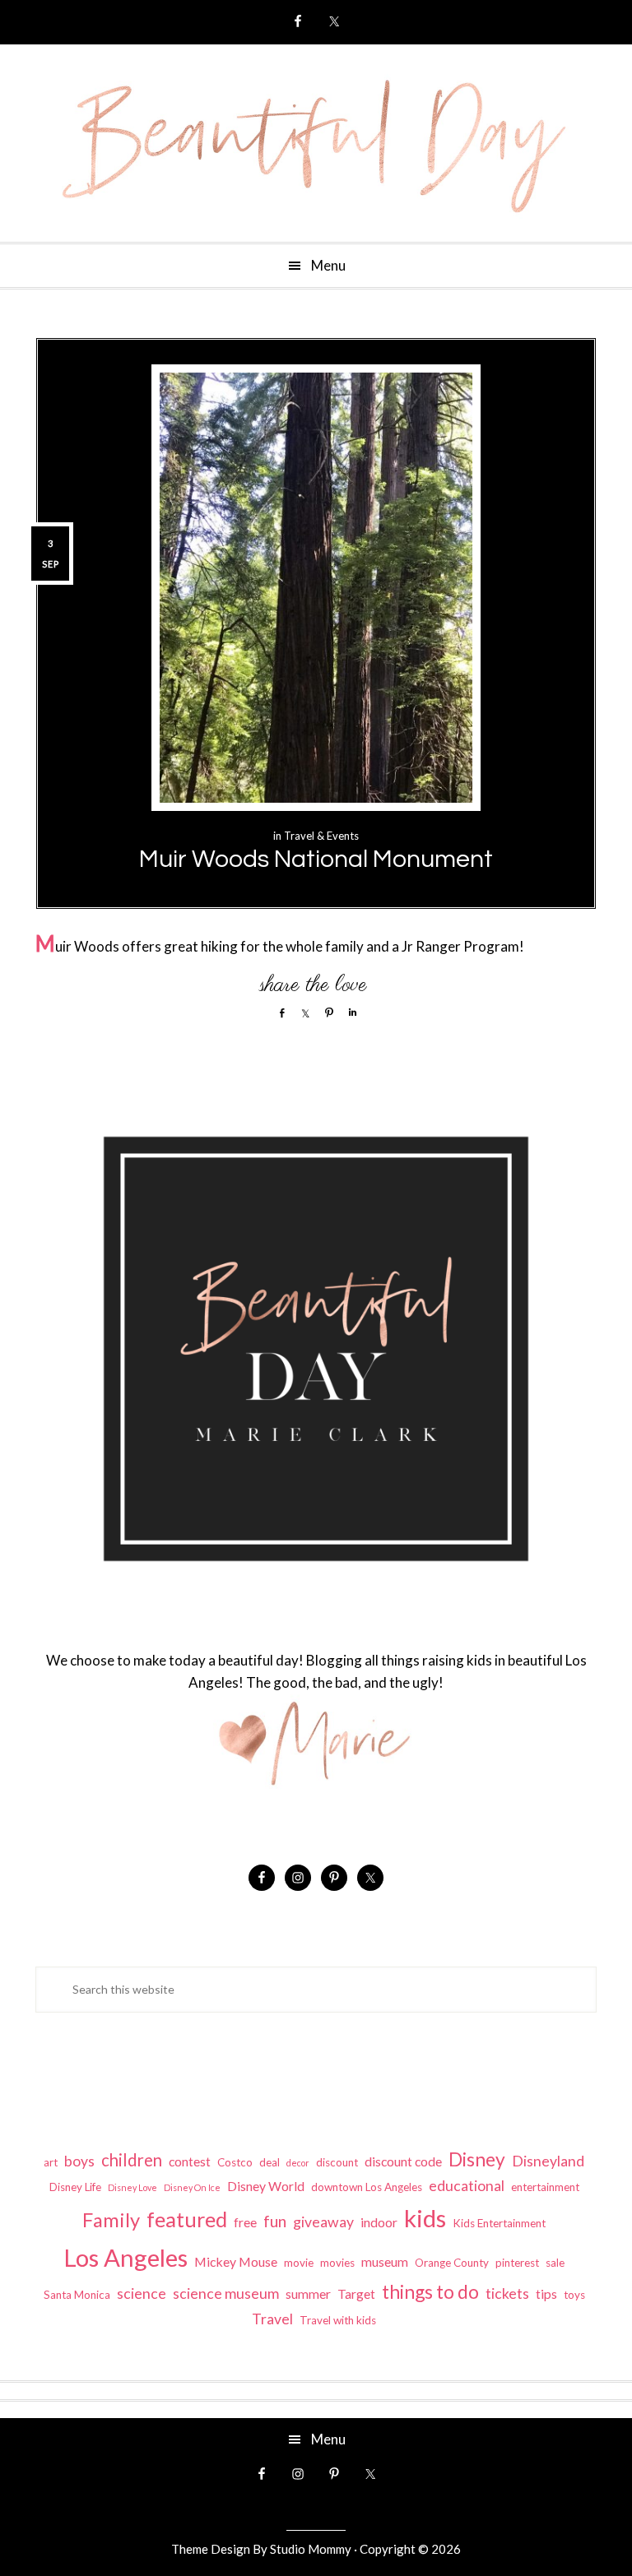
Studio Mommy (311, 2549)
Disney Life (75, 2187)
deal (270, 2162)
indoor (379, 2222)
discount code (403, 2161)
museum (385, 2261)
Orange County (452, 2263)
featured (187, 2219)
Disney (477, 2159)
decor (298, 2163)
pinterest (517, 2263)
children (132, 2160)
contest (190, 2161)
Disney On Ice (192, 2187)
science (142, 2293)
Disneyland (548, 2161)
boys (79, 2161)
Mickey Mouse (236, 2261)
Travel (272, 2319)
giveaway (323, 2222)
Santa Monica (77, 2295)
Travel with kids (338, 2320)
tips (546, 2293)
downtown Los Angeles (367, 2187)
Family (111, 2220)
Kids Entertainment (499, 2223)
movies (337, 2263)
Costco (235, 2162)
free (245, 2222)
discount (337, 2162)
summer (308, 2293)
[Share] (278, 1012)
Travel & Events (321, 836)
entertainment (545, 2187)
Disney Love (132, 2187)
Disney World (266, 2186)
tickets (507, 2293)
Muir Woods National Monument (316, 859)
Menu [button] (328, 265)
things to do (430, 2291)
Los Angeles (125, 2257)
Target (356, 2293)
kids (425, 2218)
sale (555, 2263)
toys (574, 2295)
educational (467, 2186)
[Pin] (326, 1012)
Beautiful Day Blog (316, 143)
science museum (226, 2293)
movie (299, 2263)
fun (275, 2221)
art (51, 2162)
